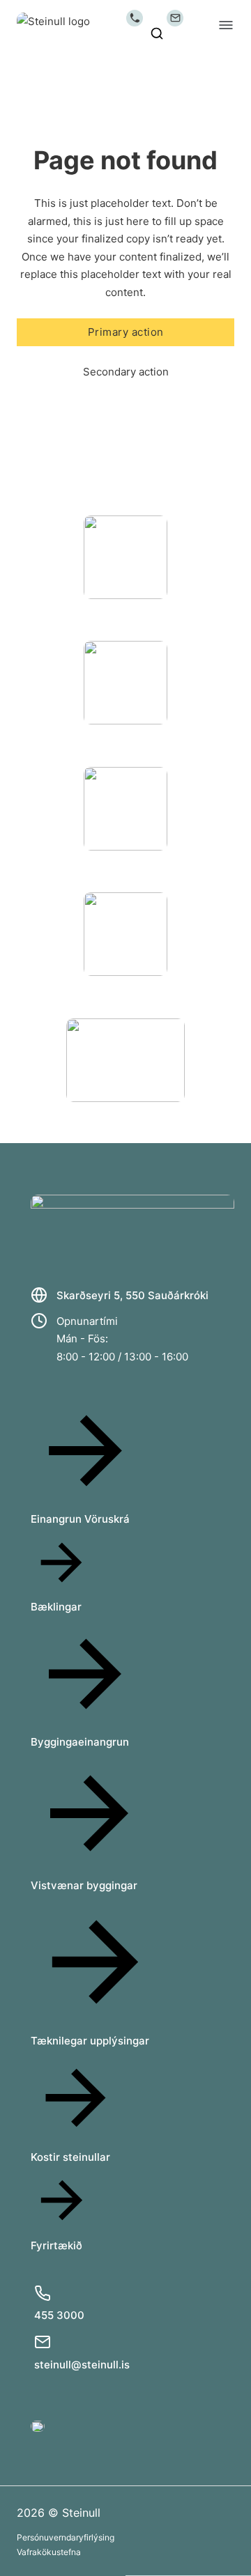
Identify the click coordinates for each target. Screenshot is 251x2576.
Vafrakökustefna (49, 2552)
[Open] (226, 25)
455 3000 (59, 2315)
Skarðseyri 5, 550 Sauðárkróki (132, 1295)
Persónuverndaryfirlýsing (66, 2537)
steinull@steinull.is (82, 2365)
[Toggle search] (157, 33)
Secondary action (126, 372)
